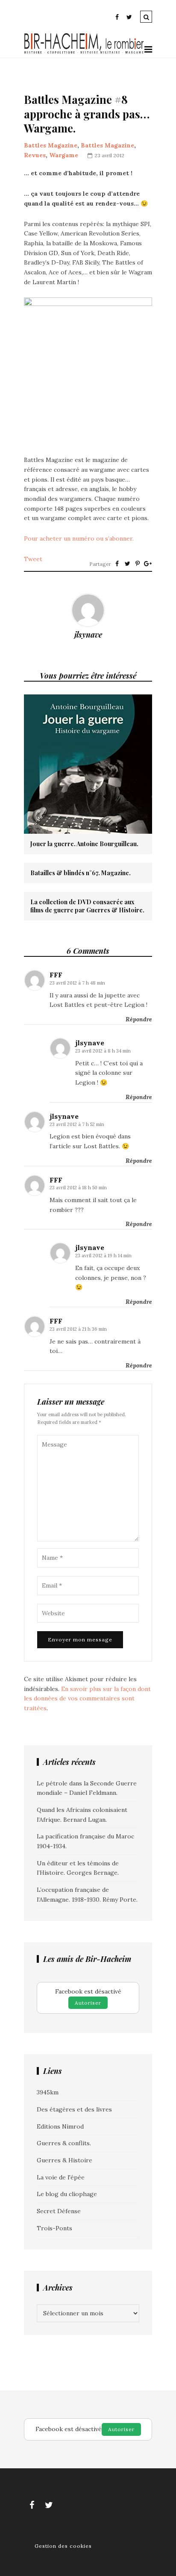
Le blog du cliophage (67, 2194)
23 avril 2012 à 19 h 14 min (103, 1256)
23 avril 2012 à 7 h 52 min (77, 1124)
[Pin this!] (138, 564)
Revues (35, 155)
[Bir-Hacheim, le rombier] (84, 53)
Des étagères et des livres (74, 2109)
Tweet (33, 559)
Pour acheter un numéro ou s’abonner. (79, 538)
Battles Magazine (51, 145)
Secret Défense (59, 2211)
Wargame (64, 155)
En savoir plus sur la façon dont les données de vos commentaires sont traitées (87, 1698)
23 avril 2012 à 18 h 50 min (78, 1188)
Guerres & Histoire (65, 2160)
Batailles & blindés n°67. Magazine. (81, 873)
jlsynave (88, 635)
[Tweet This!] (127, 564)
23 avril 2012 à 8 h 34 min (103, 1051)
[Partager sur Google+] (148, 564)
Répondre (139, 1019)
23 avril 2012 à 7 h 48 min (77, 983)
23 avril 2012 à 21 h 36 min (78, 1329)
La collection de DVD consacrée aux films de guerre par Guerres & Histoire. (87, 906)
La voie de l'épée (61, 2177)
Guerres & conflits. (64, 2143)
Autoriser (88, 2003)
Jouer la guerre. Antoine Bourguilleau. (84, 844)
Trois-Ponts (54, 2228)
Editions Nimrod (60, 2126)
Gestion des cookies (63, 2546)
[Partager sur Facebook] (117, 564)
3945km (48, 2092)
